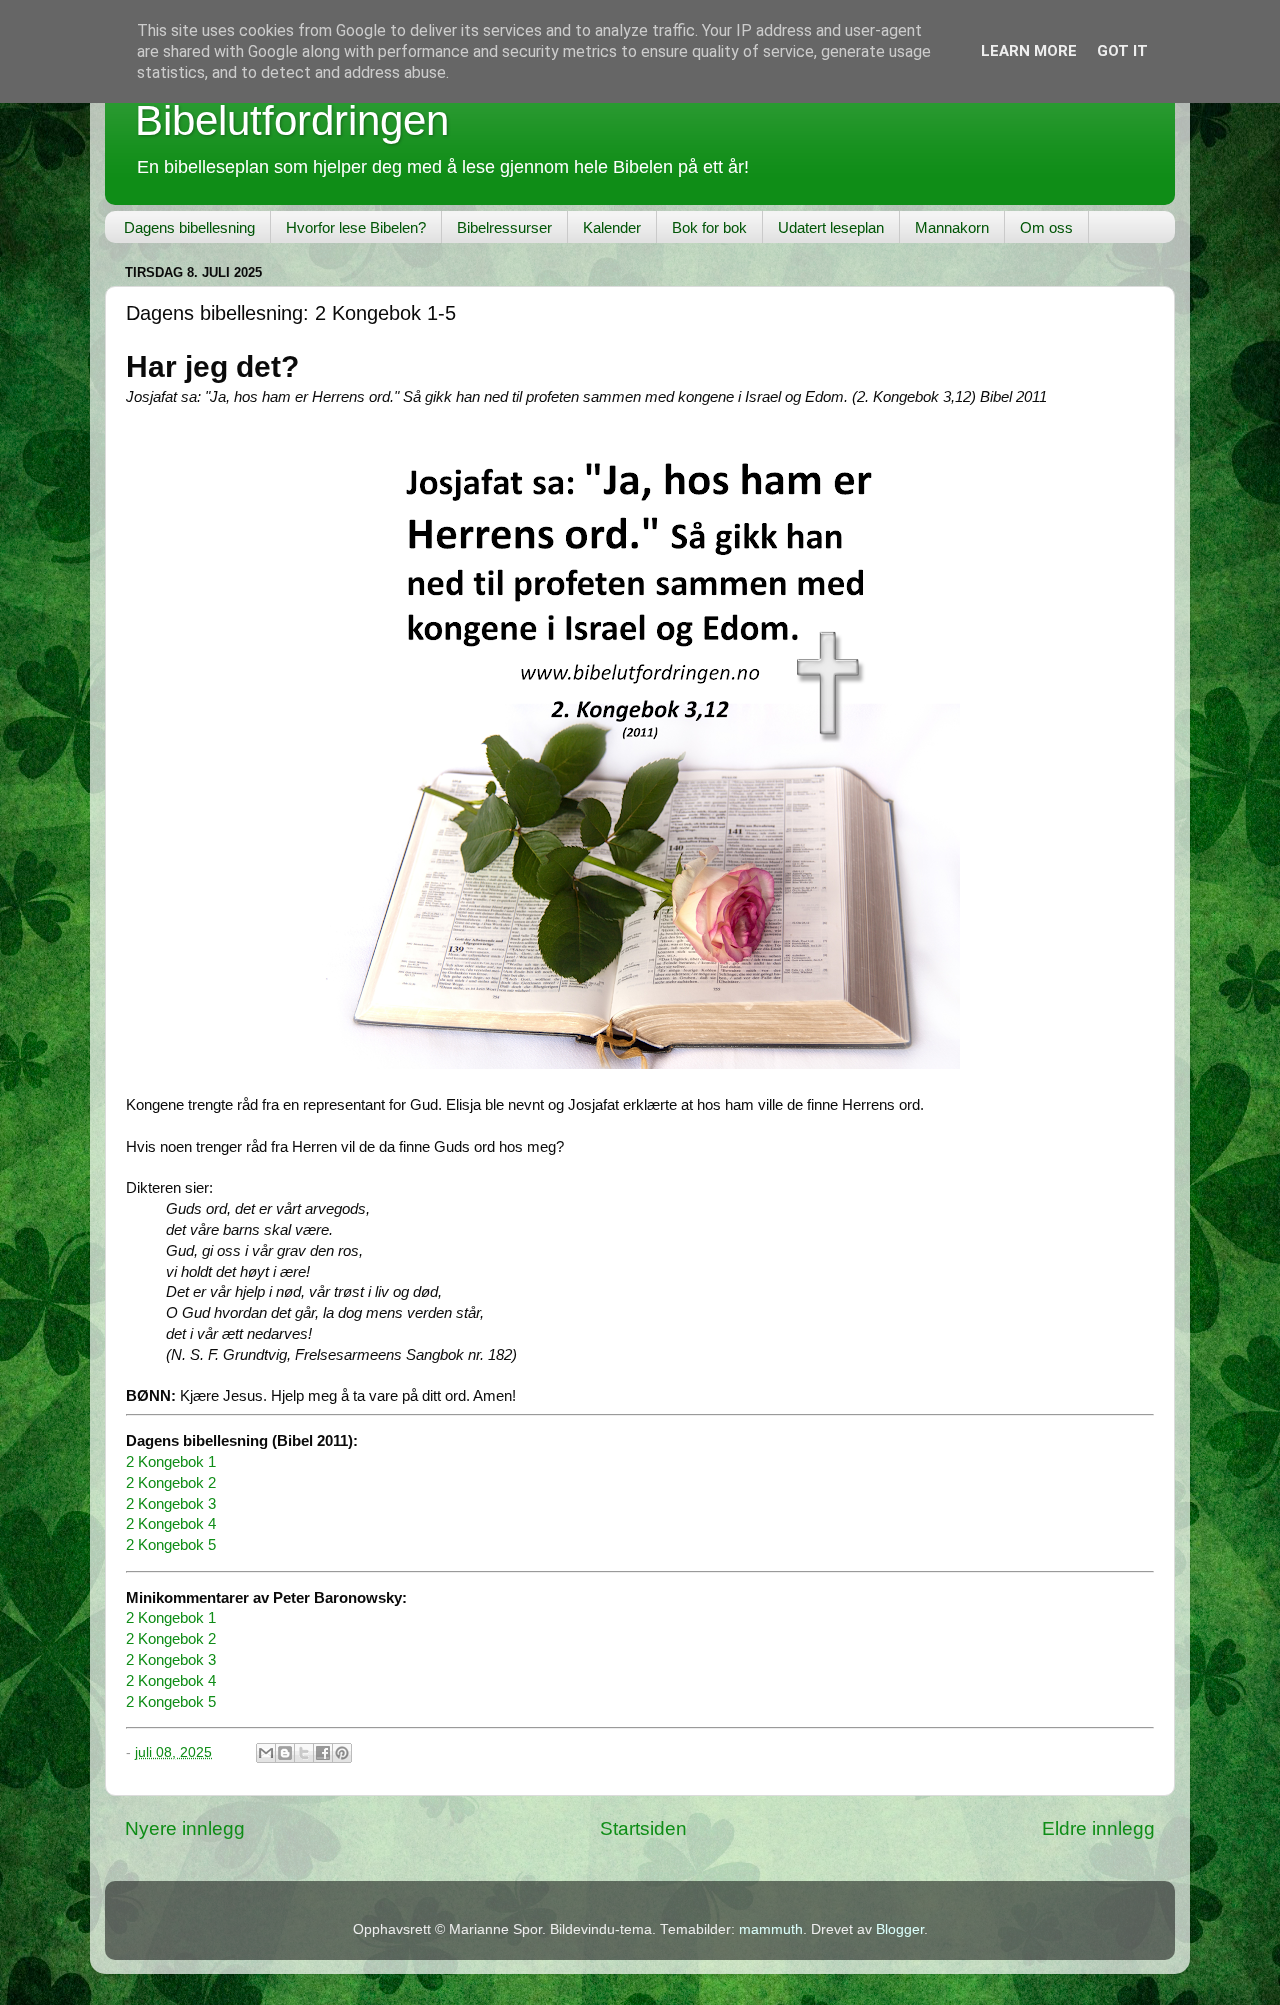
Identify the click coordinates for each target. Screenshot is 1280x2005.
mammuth (771, 1929)
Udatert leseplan (831, 227)
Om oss (1046, 227)
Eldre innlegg (1098, 1828)
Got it (1122, 51)
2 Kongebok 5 (171, 1545)
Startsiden (643, 1828)
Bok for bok (709, 227)
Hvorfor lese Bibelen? (356, 227)
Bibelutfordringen (292, 120)
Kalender (612, 227)
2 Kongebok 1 (171, 1462)
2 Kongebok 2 (171, 1483)
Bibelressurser (504, 227)
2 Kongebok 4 (171, 1524)
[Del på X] (304, 1753)
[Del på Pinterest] (342, 1753)
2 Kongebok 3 (171, 1504)
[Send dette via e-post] (266, 1753)
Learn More (1029, 51)
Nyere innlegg (185, 1828)
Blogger (900, 1929)
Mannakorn (952, 227)
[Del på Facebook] (323, 1753)
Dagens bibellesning (189, 227)
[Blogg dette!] (285, 1753)
